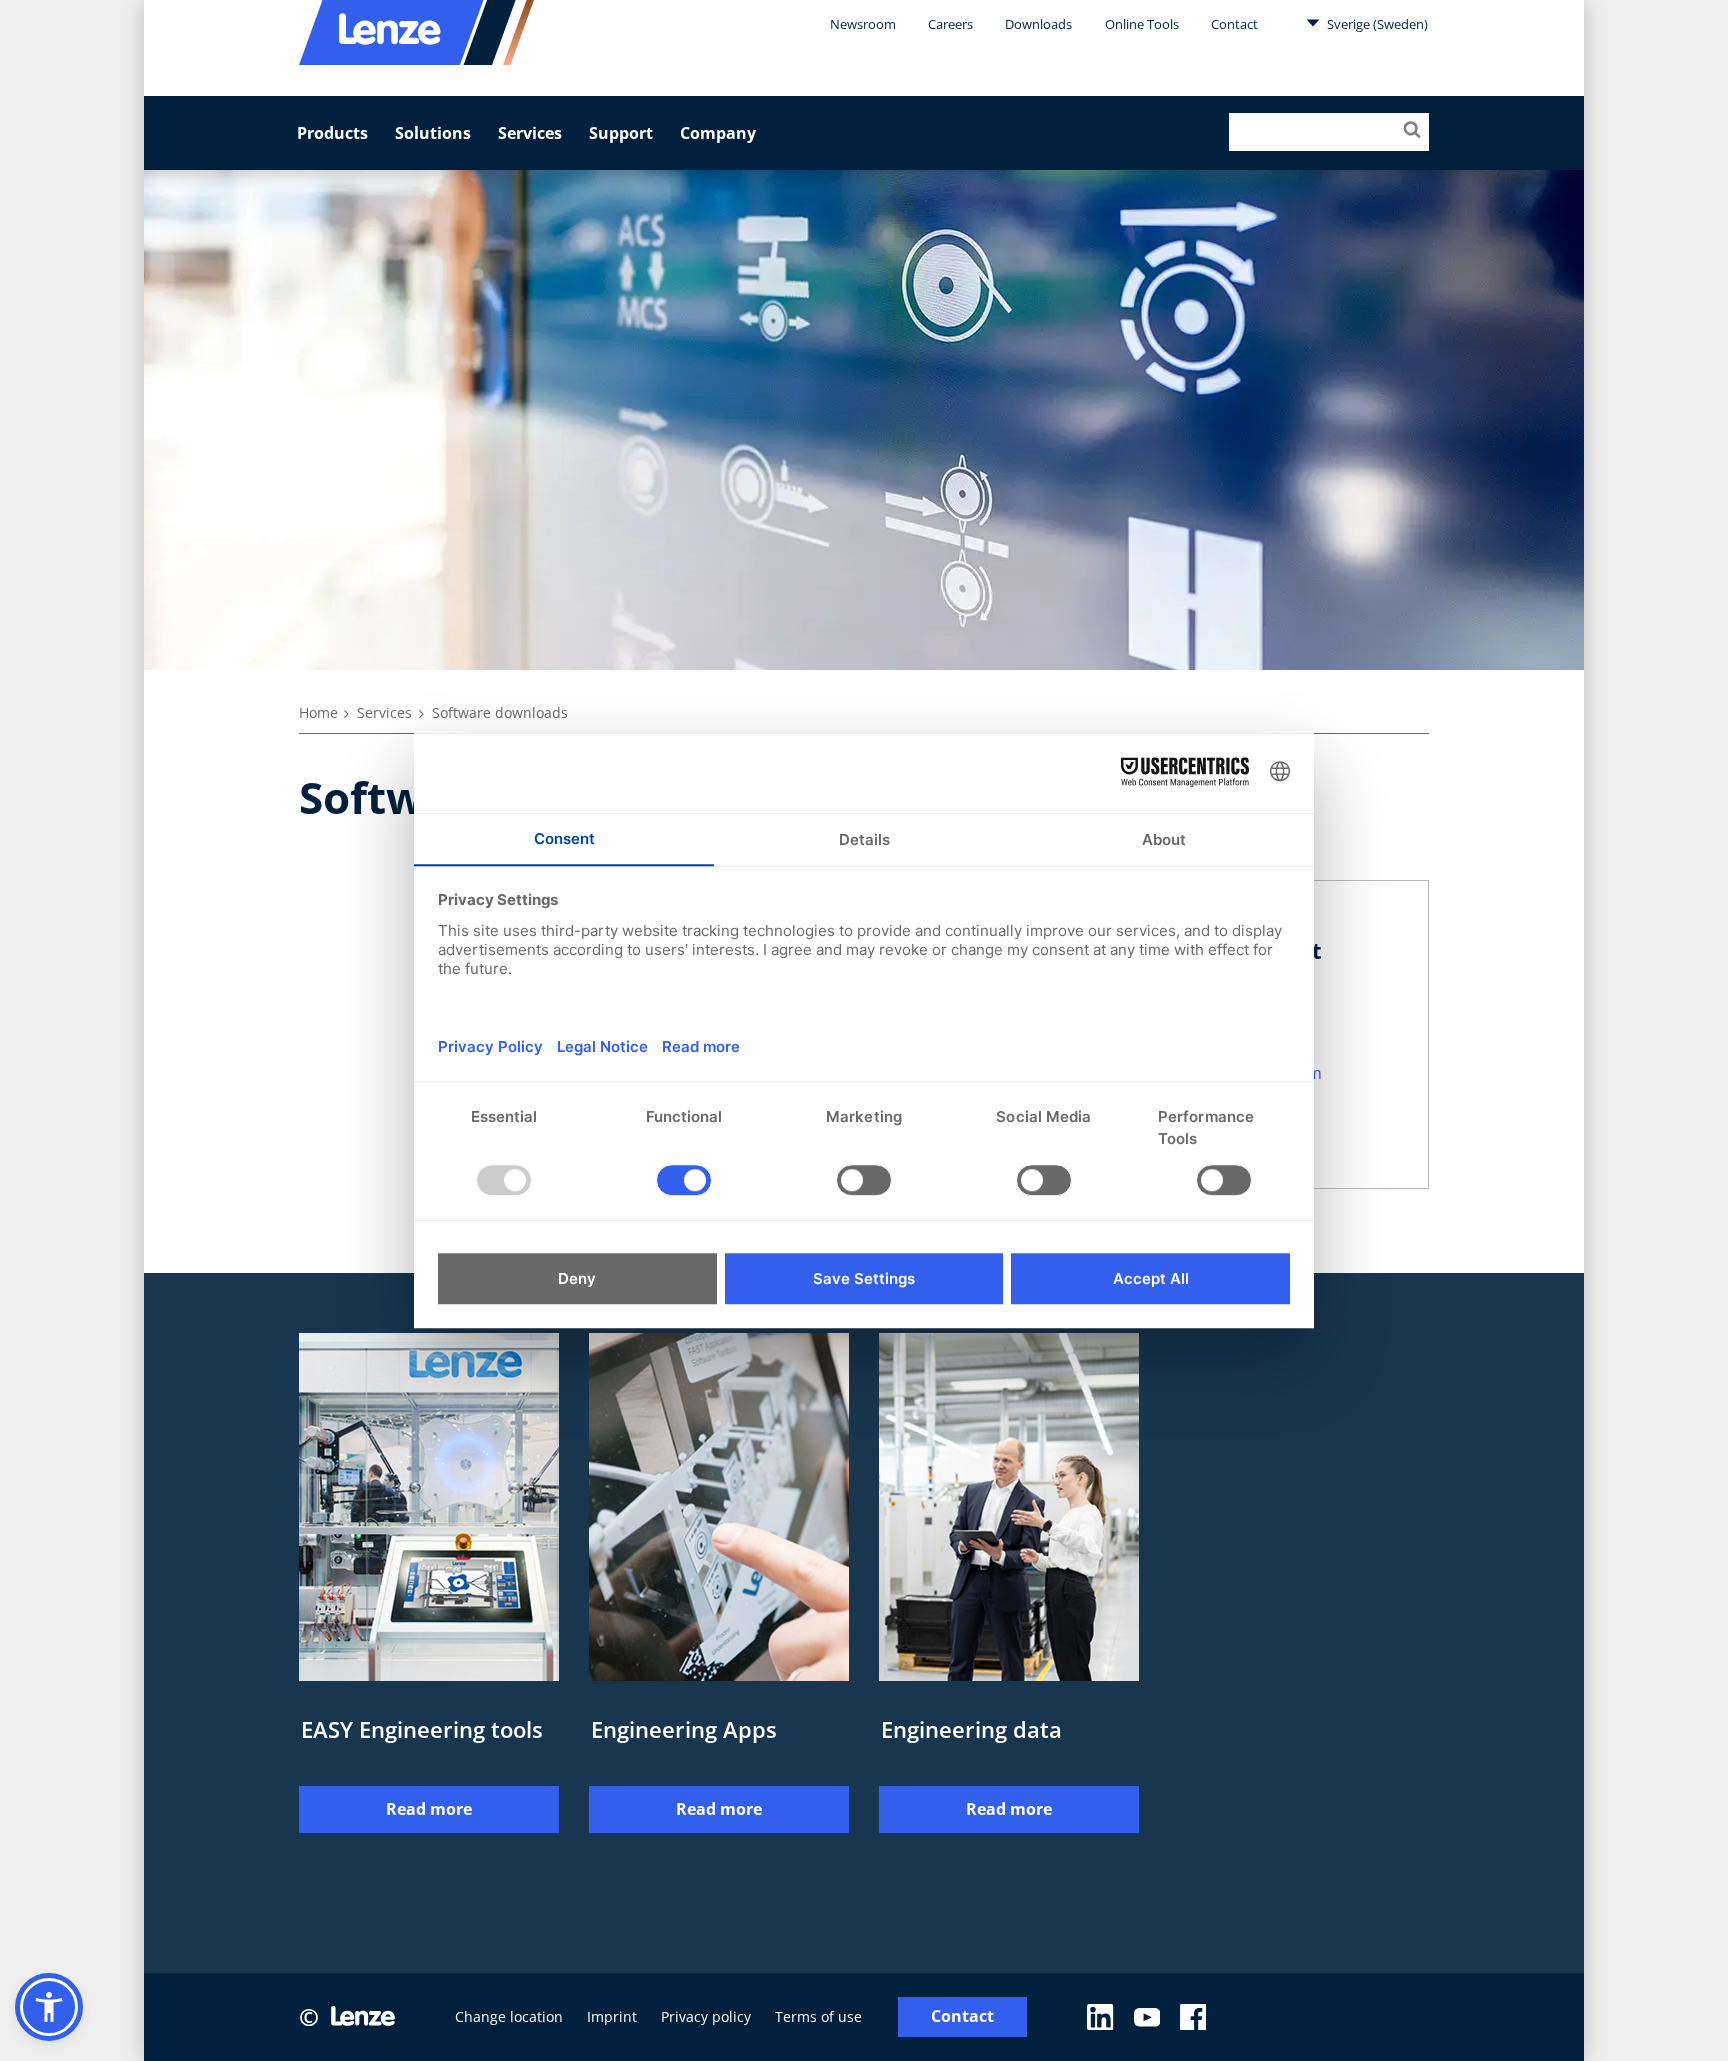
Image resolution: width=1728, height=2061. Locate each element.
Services (530, 133)
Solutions (433, 133)
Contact (1234, 24)
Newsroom (863, 24)
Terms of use (818, 2016)
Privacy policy (706, 2016)
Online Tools (1142, 24)
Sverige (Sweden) (1376, 24)
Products (332, 133)
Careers (950, 24)
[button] (49, 2007)
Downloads (1038, 24)
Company (718, 133)
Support (621, 133)
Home (318, 712)
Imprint (612, 2016)
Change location (509, 2016)
